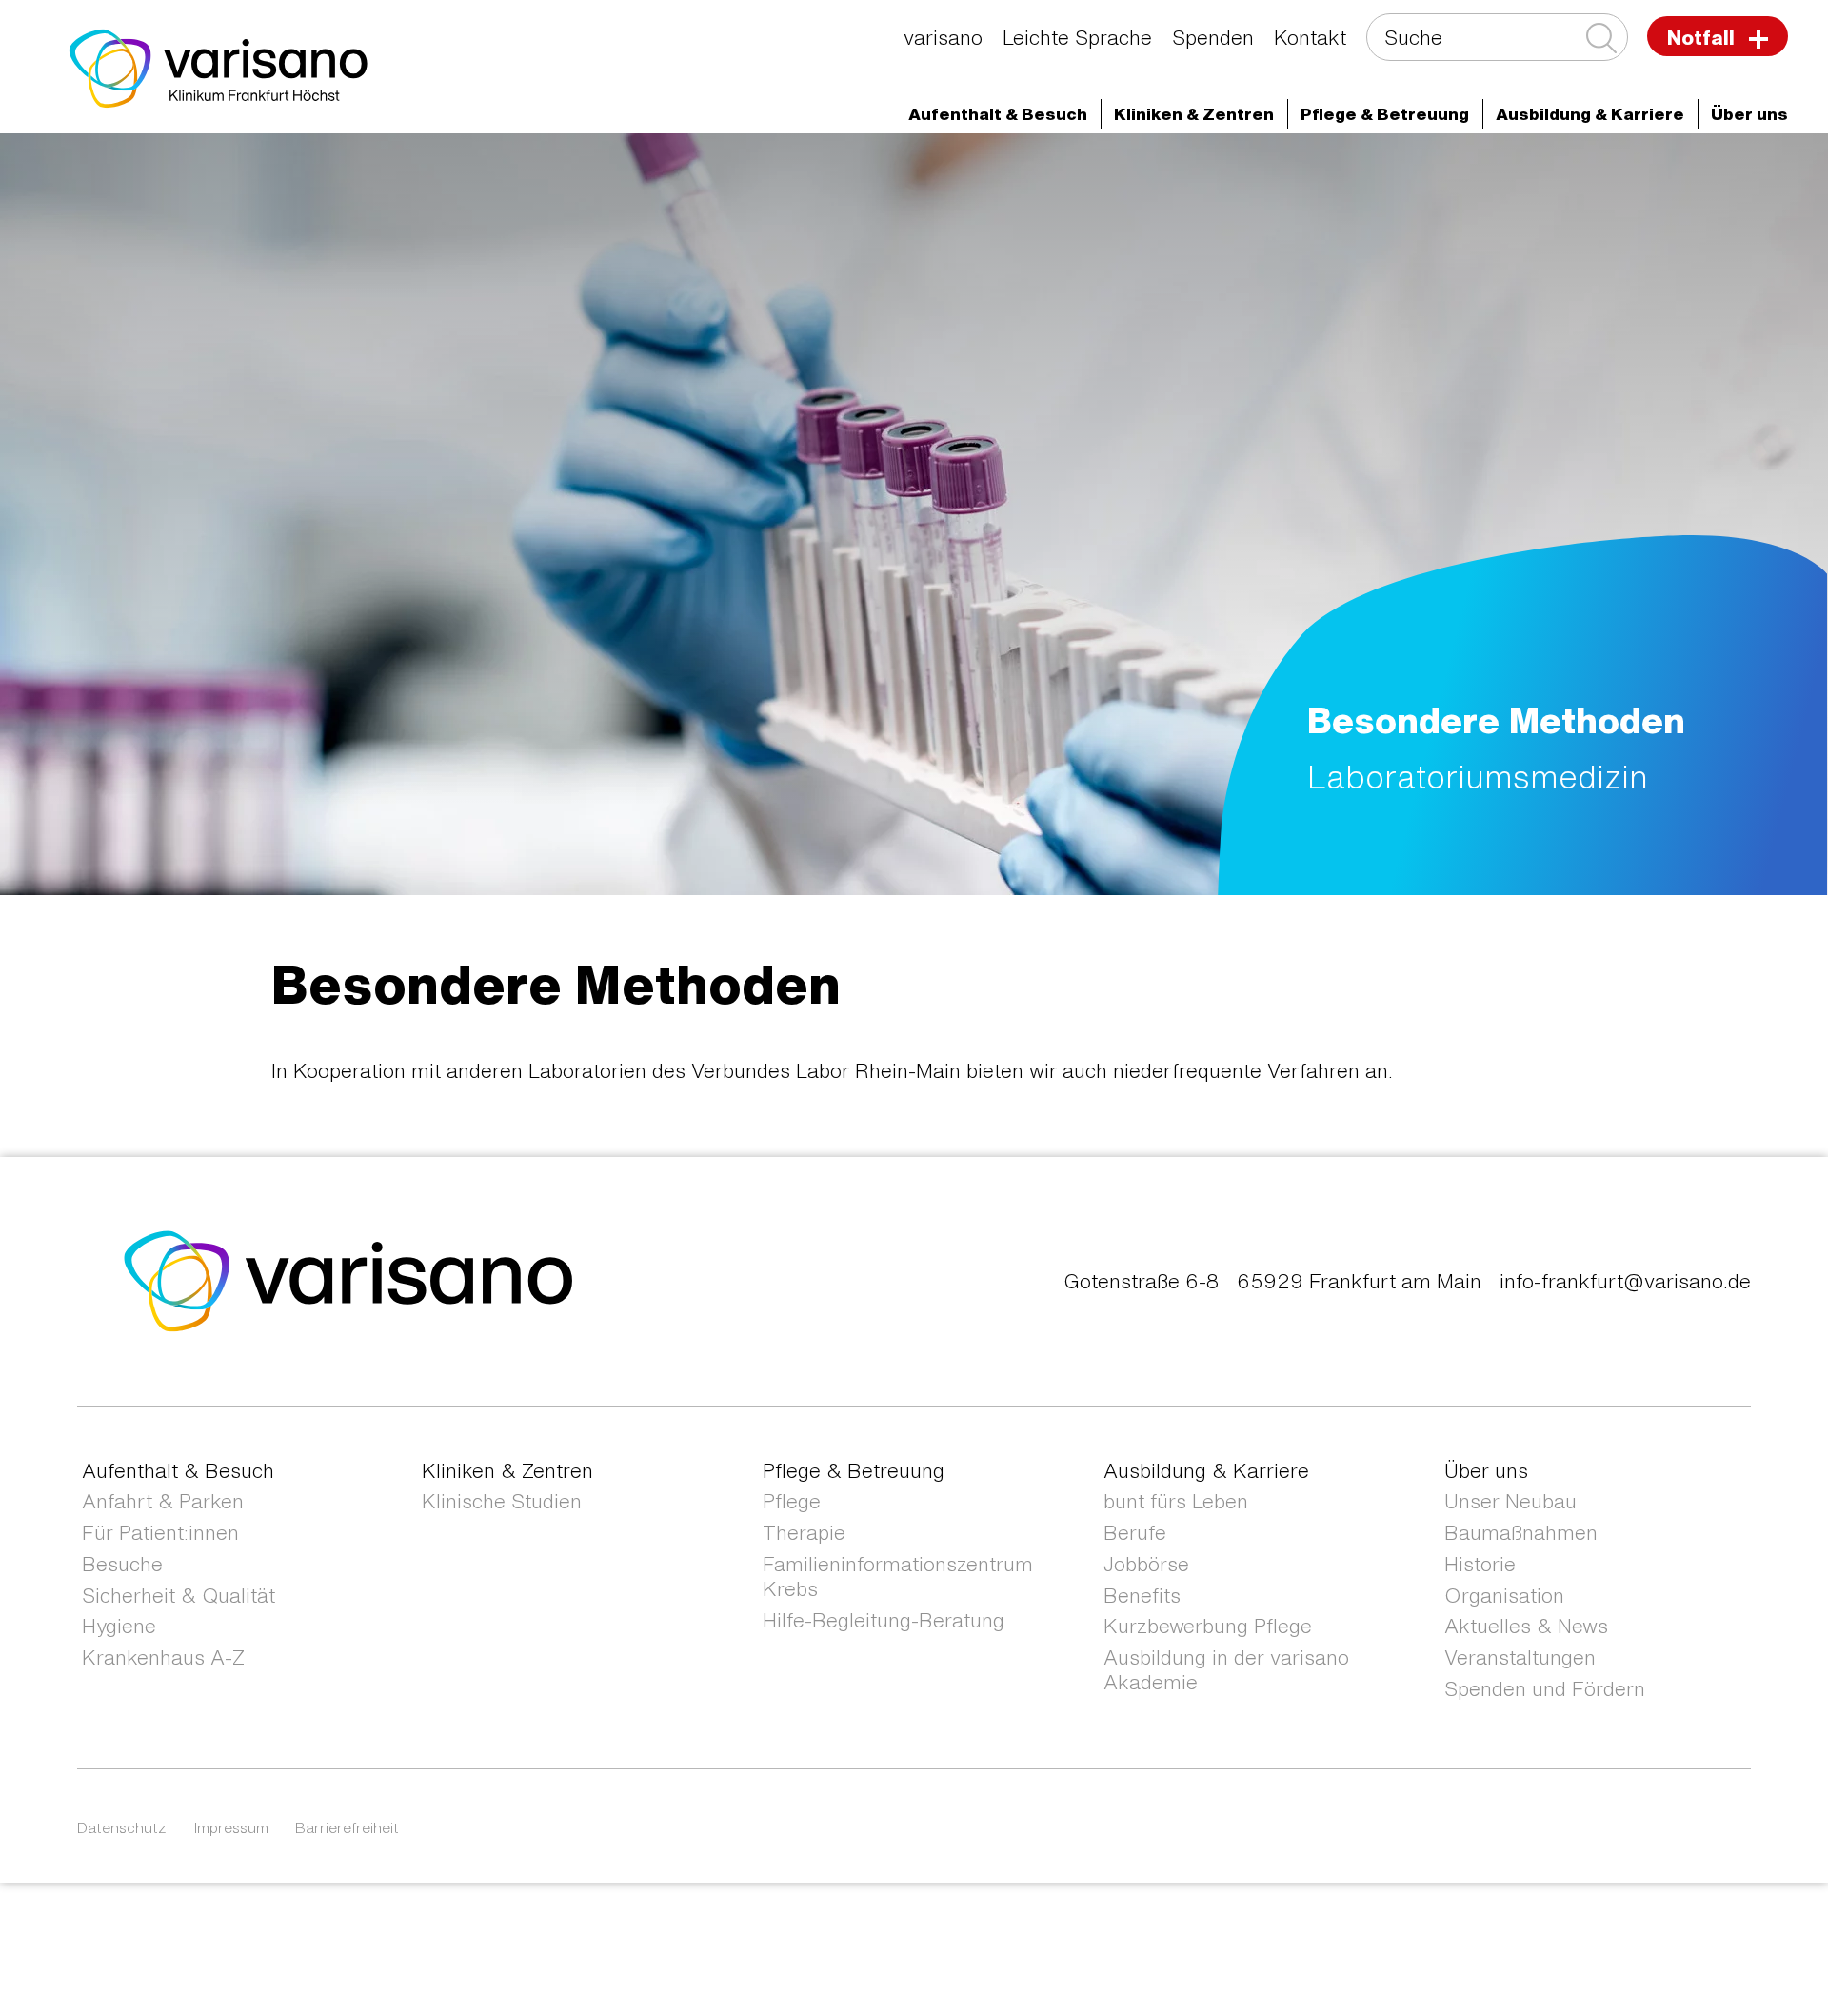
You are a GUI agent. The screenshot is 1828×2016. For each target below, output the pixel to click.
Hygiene (119, 1626)
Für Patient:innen (160, 1533)
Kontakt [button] (1310, 38)
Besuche (122, 1564)
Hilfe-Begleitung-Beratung (884, 1620)
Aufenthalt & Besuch (178, 1471)
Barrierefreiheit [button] (347, 1827)
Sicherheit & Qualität (179, 1596)
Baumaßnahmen (1521, 1533)
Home (179, 168)
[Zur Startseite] (219, 66)
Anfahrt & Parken (163, 1501)
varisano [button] (943, 38)
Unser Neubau (1510, 1501)
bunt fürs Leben (1176, 1501)
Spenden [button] (1213, 38)
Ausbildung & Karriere (1206, 1471)
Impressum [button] (231, 1827)
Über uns (1486, 1471)
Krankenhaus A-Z (163, 1657)
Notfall (1703, 38)
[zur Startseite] (349, 1279)
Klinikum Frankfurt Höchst (684, 168)
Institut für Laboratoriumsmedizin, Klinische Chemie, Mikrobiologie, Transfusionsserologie (1351, 168)
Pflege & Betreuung (854, 1471)
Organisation (1504, 1596)
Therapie (804, 1533)
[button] (998, 114)
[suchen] (1600, 39)
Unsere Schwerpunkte (242, 201)
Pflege (792, 1501)
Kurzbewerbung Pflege (1208, 1626)
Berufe (1135, 1533)
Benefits (1142, 1596)
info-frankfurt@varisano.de (1625, 1281)
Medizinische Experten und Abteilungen (392, 168)
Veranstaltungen (1520, 1657)
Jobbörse (1146, 1564)
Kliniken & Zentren (895, 168)
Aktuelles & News (1526, 1626)
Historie (1480, 1564)
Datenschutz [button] (122, 1827)
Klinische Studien (502, 1501)
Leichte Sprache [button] (1077, 38)
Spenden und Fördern (1545, 1689)
